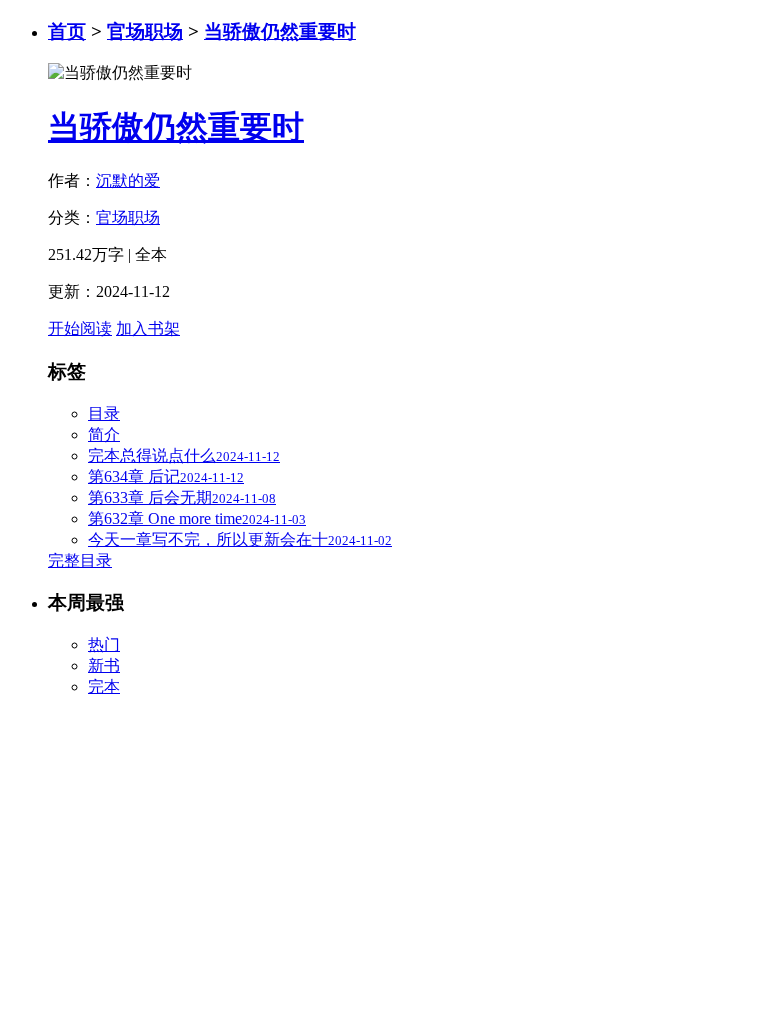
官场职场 (145, 31)
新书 (104, 665)
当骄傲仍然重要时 (280, 31)
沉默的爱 (128, 180)
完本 (104, 686)
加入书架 (148, 328)
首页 (67, 31)
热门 (104, 644)
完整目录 (80, 560)
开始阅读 (80, 328)
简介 (104, 434)
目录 (104, 413)
